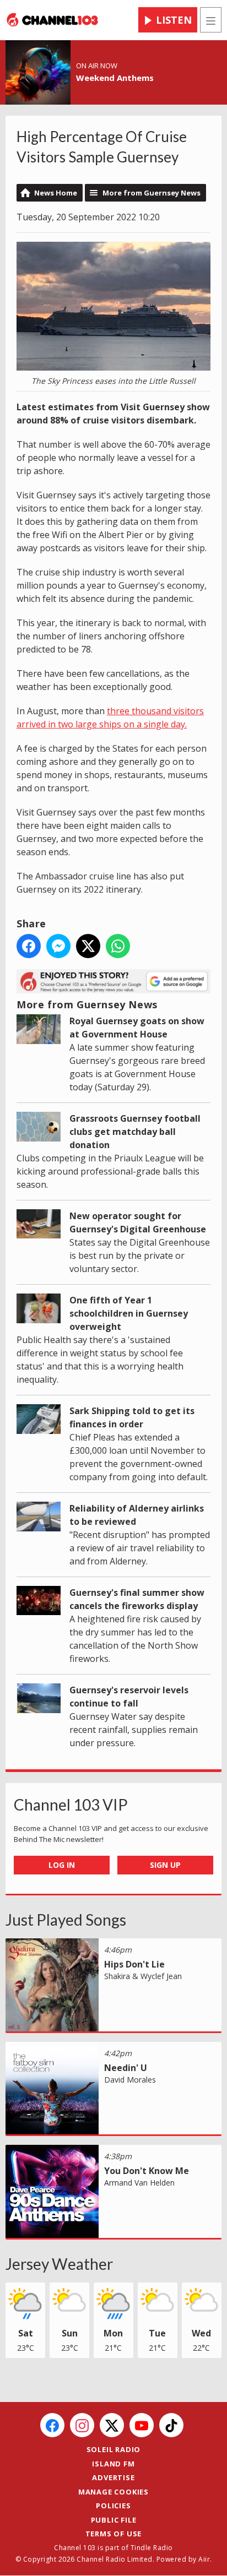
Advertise (113, 2477)
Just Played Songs (66, 1920)
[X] (112, 2425)
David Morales (130, 2080)
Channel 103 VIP (71, 1805)
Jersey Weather (59, 2264)
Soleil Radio (114, 2449)
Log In (62, 1865)
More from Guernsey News (152, 193)
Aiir (204, 2559)
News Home (56, 193)
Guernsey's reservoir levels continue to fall (129, 1697)
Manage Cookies (113, 2492)
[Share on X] (88, 946)
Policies (113, 2506)
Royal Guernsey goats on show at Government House (137, 1028)
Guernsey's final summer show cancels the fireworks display (137, 1599)
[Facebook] (52, 2425)
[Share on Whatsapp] (118, 946)
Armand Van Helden (139, 2183)
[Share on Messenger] (58, 946)
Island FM (113, 2464)
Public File (114, 2520)
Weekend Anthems (115, 78)
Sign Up (165, 1865)
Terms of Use (114, 2534)
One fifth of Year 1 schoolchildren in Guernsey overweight (129, 1313)
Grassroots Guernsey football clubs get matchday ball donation (135, 1132)
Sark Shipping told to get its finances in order (132, 1417)
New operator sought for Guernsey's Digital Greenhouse (138, 1222)
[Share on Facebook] (29, 946)
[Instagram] (82, 2425)
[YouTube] (142, 2425)
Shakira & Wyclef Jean (143, 1976)
